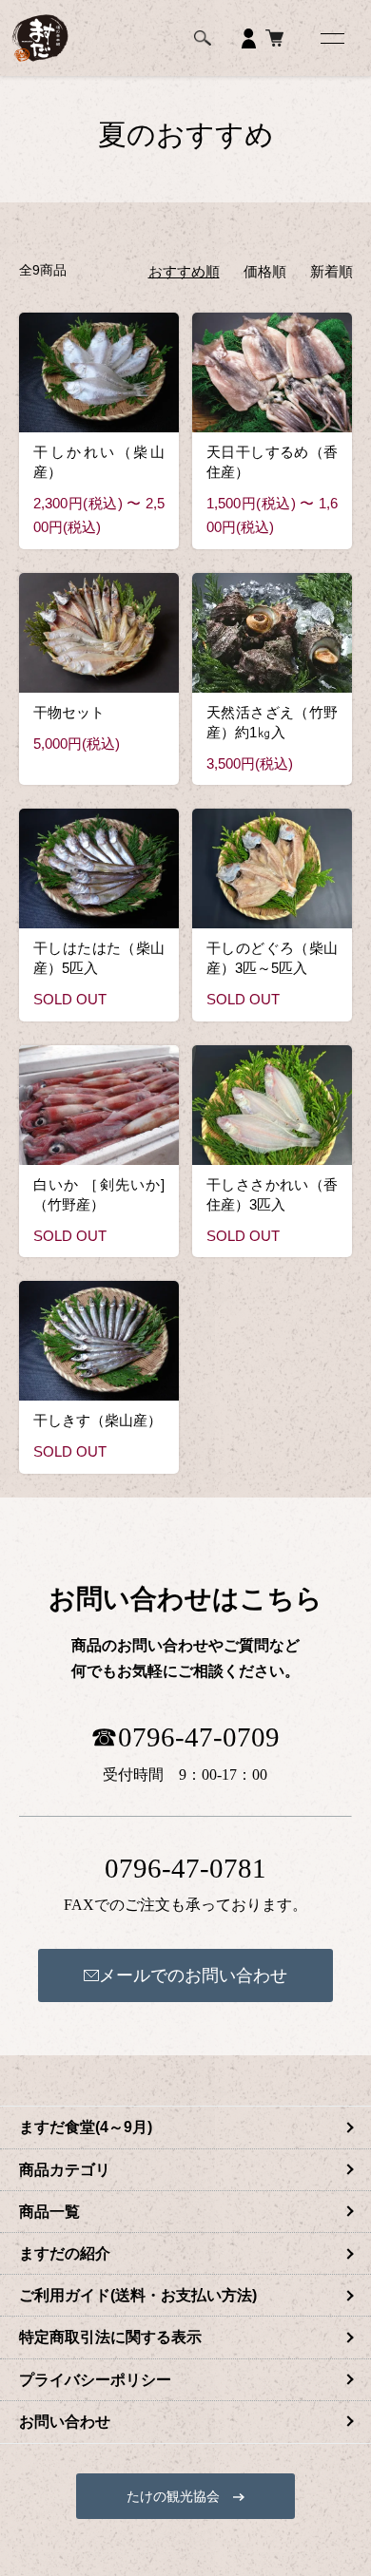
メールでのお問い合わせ (193, 1975)
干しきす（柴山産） (98, 1420)
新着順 (332, 271)
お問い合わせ (65, 2422)
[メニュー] (331, 38)
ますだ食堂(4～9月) (86, 2127)
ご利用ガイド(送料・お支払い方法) (138, 2295)
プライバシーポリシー (95, 2380)
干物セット (69, 712)
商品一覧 (49, 2212)
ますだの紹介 (65, 2253)
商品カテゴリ (65, 2170)
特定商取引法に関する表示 (110, 2337)
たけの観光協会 (180, 2496)
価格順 (265, 271)
